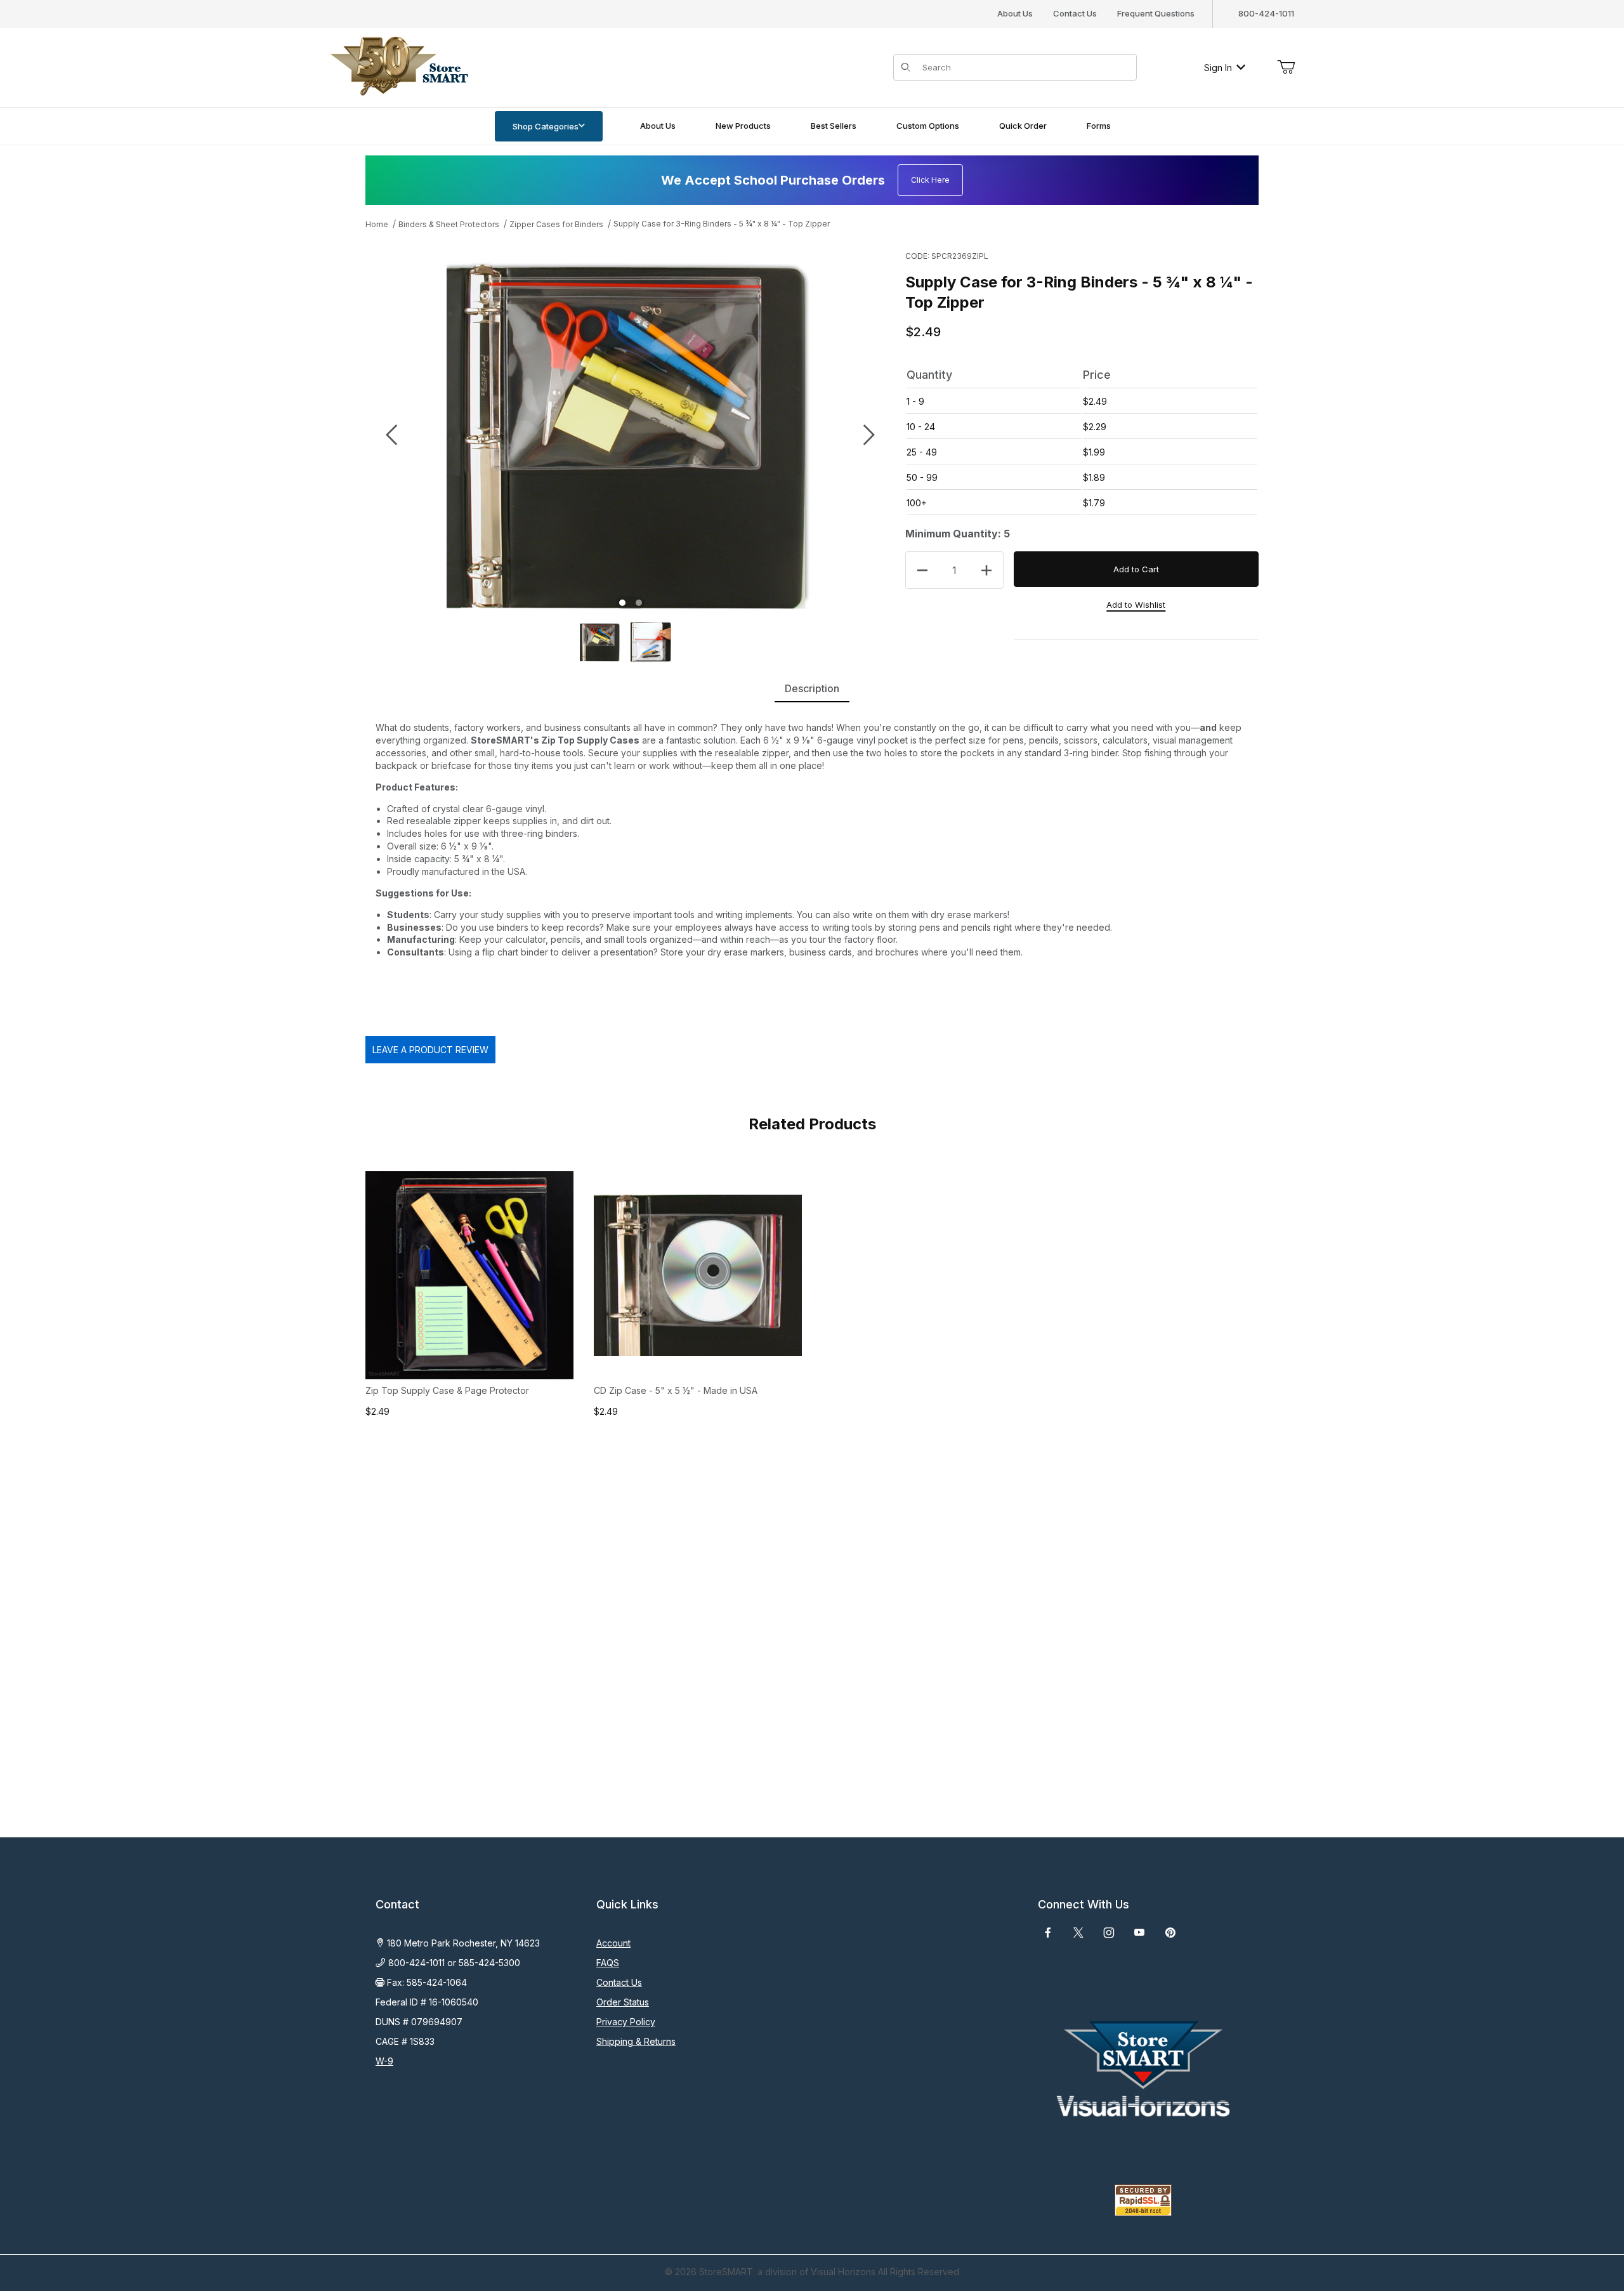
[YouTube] (1139, 1933)
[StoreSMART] (396, 66)
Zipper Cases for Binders (556, 224)
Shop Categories (546, 126)
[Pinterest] (1170, 1933)
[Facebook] (1048, 1933)
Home (377, 224)
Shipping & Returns (636, 2041)
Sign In (1218, 68)
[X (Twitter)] (1078, 1933)
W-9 (384, 2061)
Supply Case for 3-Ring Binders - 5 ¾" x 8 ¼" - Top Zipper (722, 224)
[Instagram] (1109, 1933)
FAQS (608, 1963)
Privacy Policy (626, 2022)
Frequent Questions (1156, 13)
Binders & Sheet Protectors (449, 224)
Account (613, 1943)
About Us (1015, 13)
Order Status (623, 2002)
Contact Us (1075, 13)
